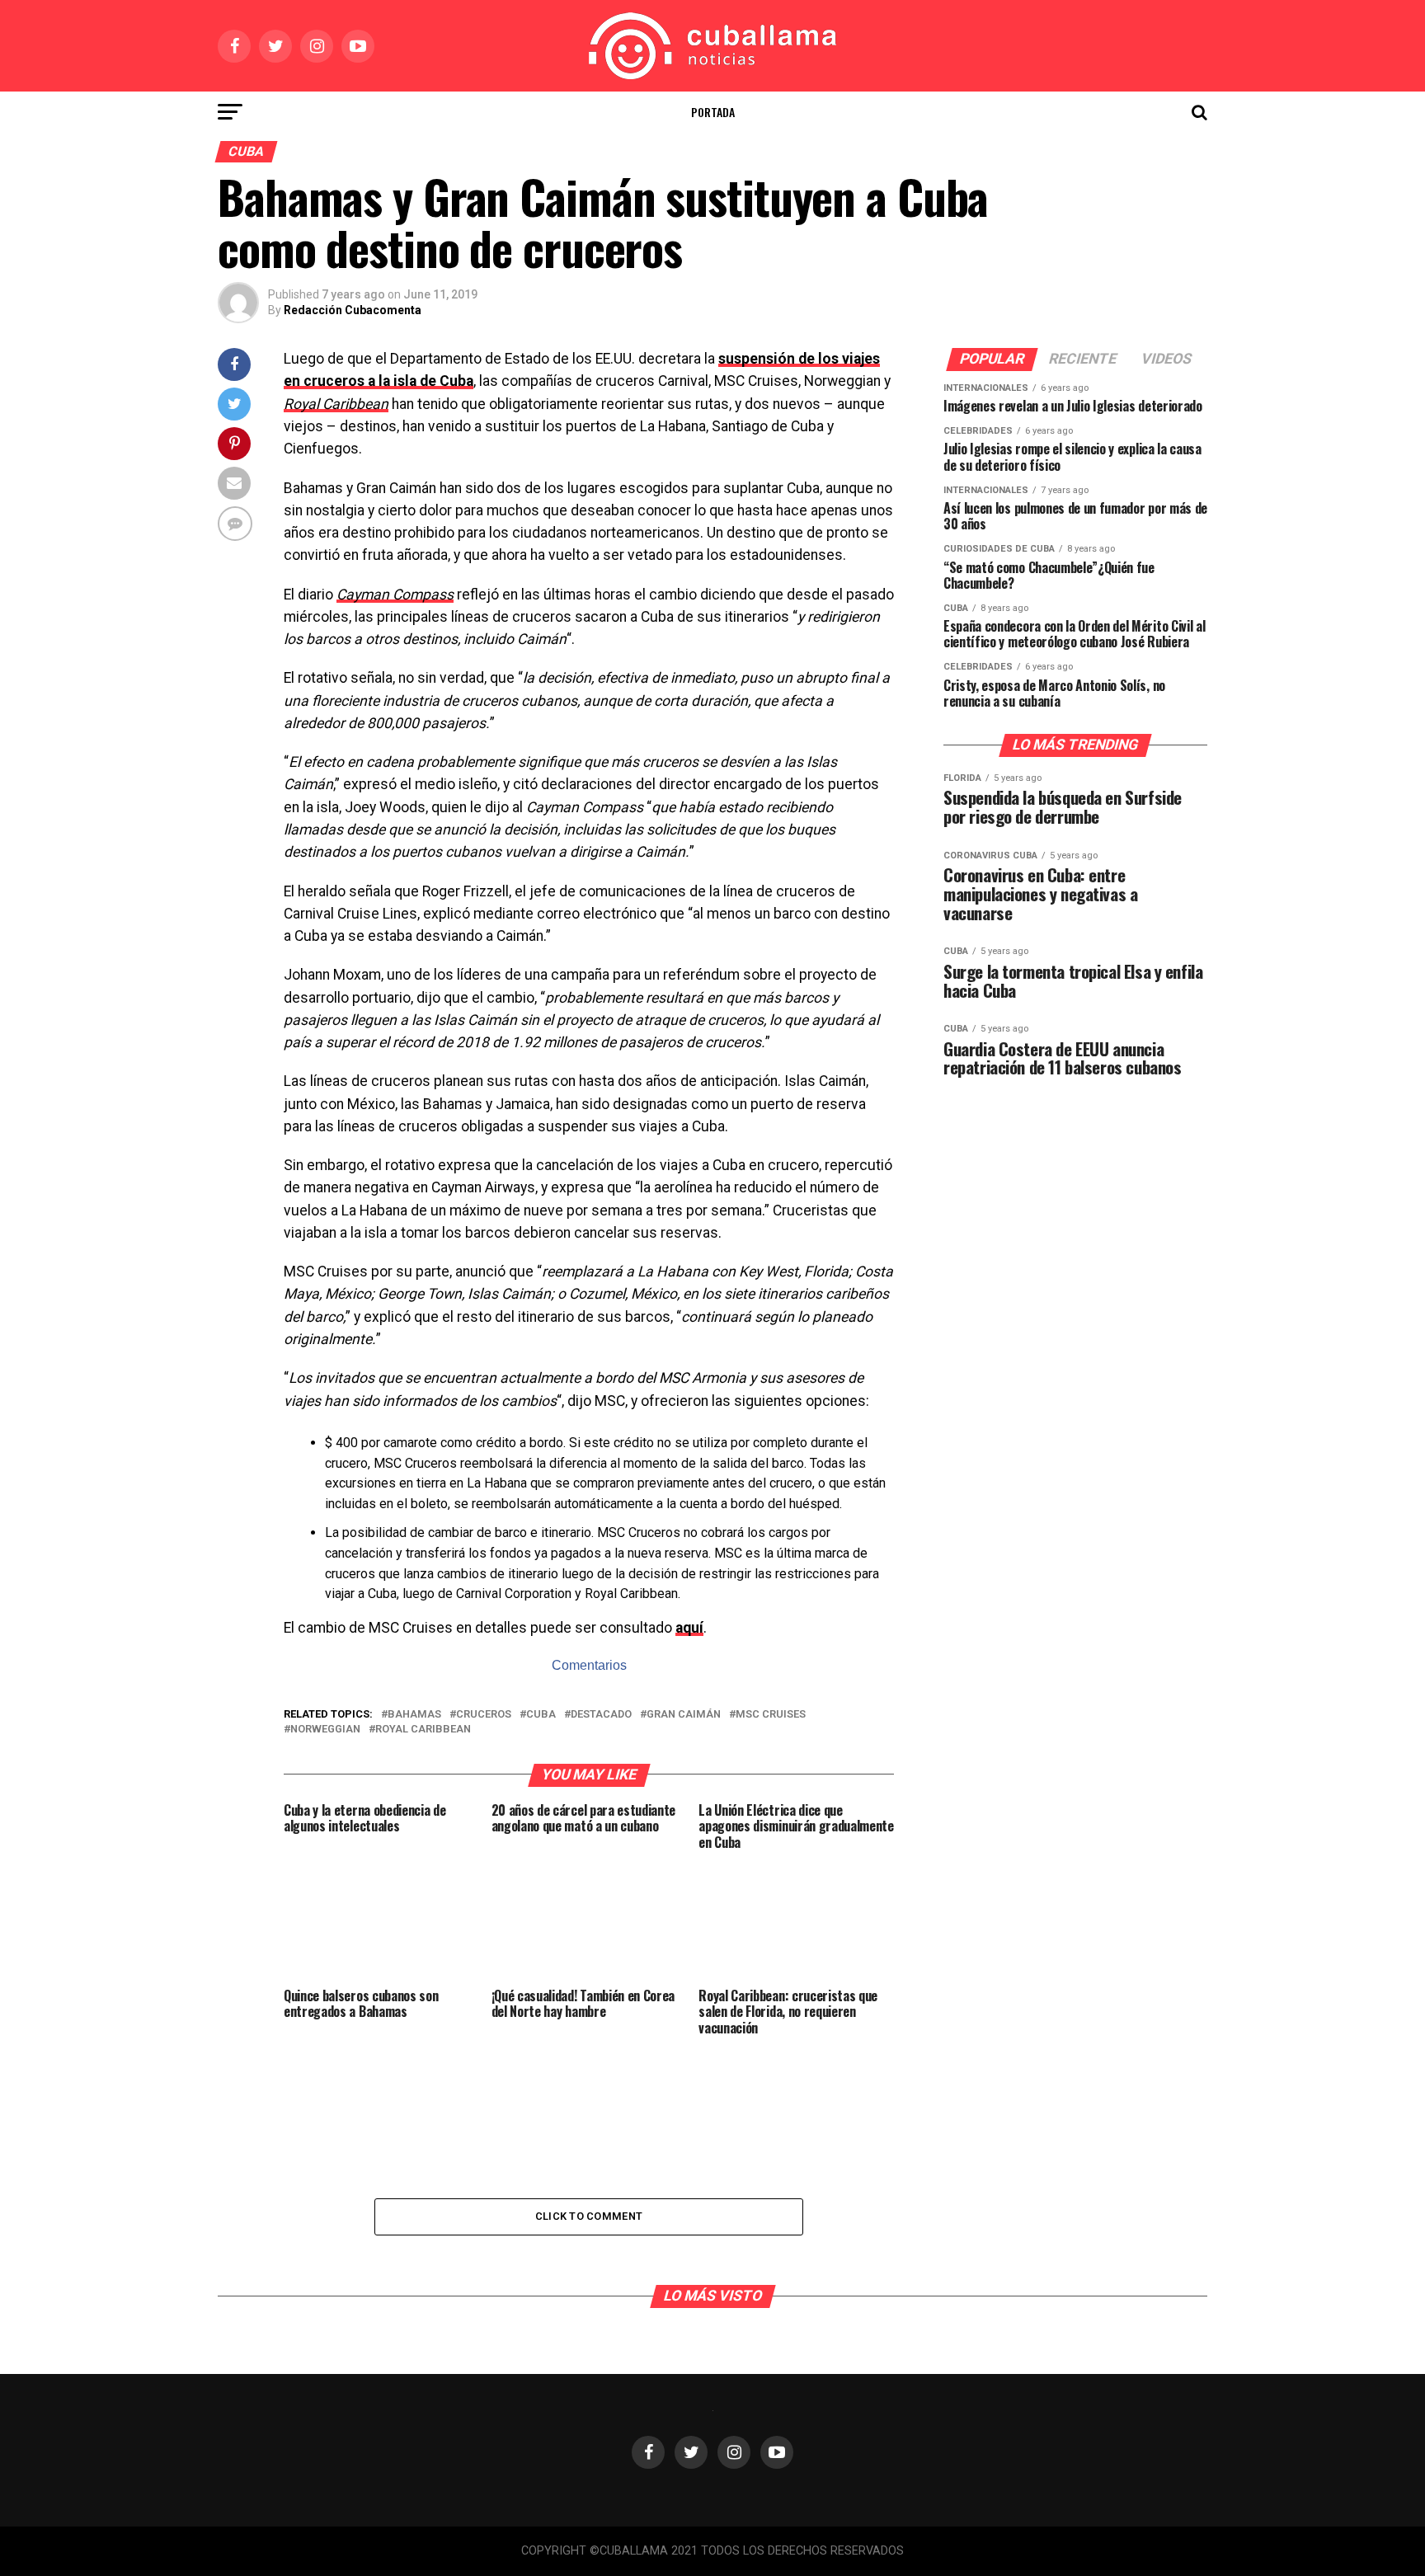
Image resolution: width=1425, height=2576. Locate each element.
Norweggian (325, 1730)
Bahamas (414, 1715)
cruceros (484, 1715)
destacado (601, 1715)
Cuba (541, 1715)
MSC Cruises (771, 1715)
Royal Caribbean (423, 1730)
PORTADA (713, 112)
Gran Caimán (684, 1715)
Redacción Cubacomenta (353, 310)
